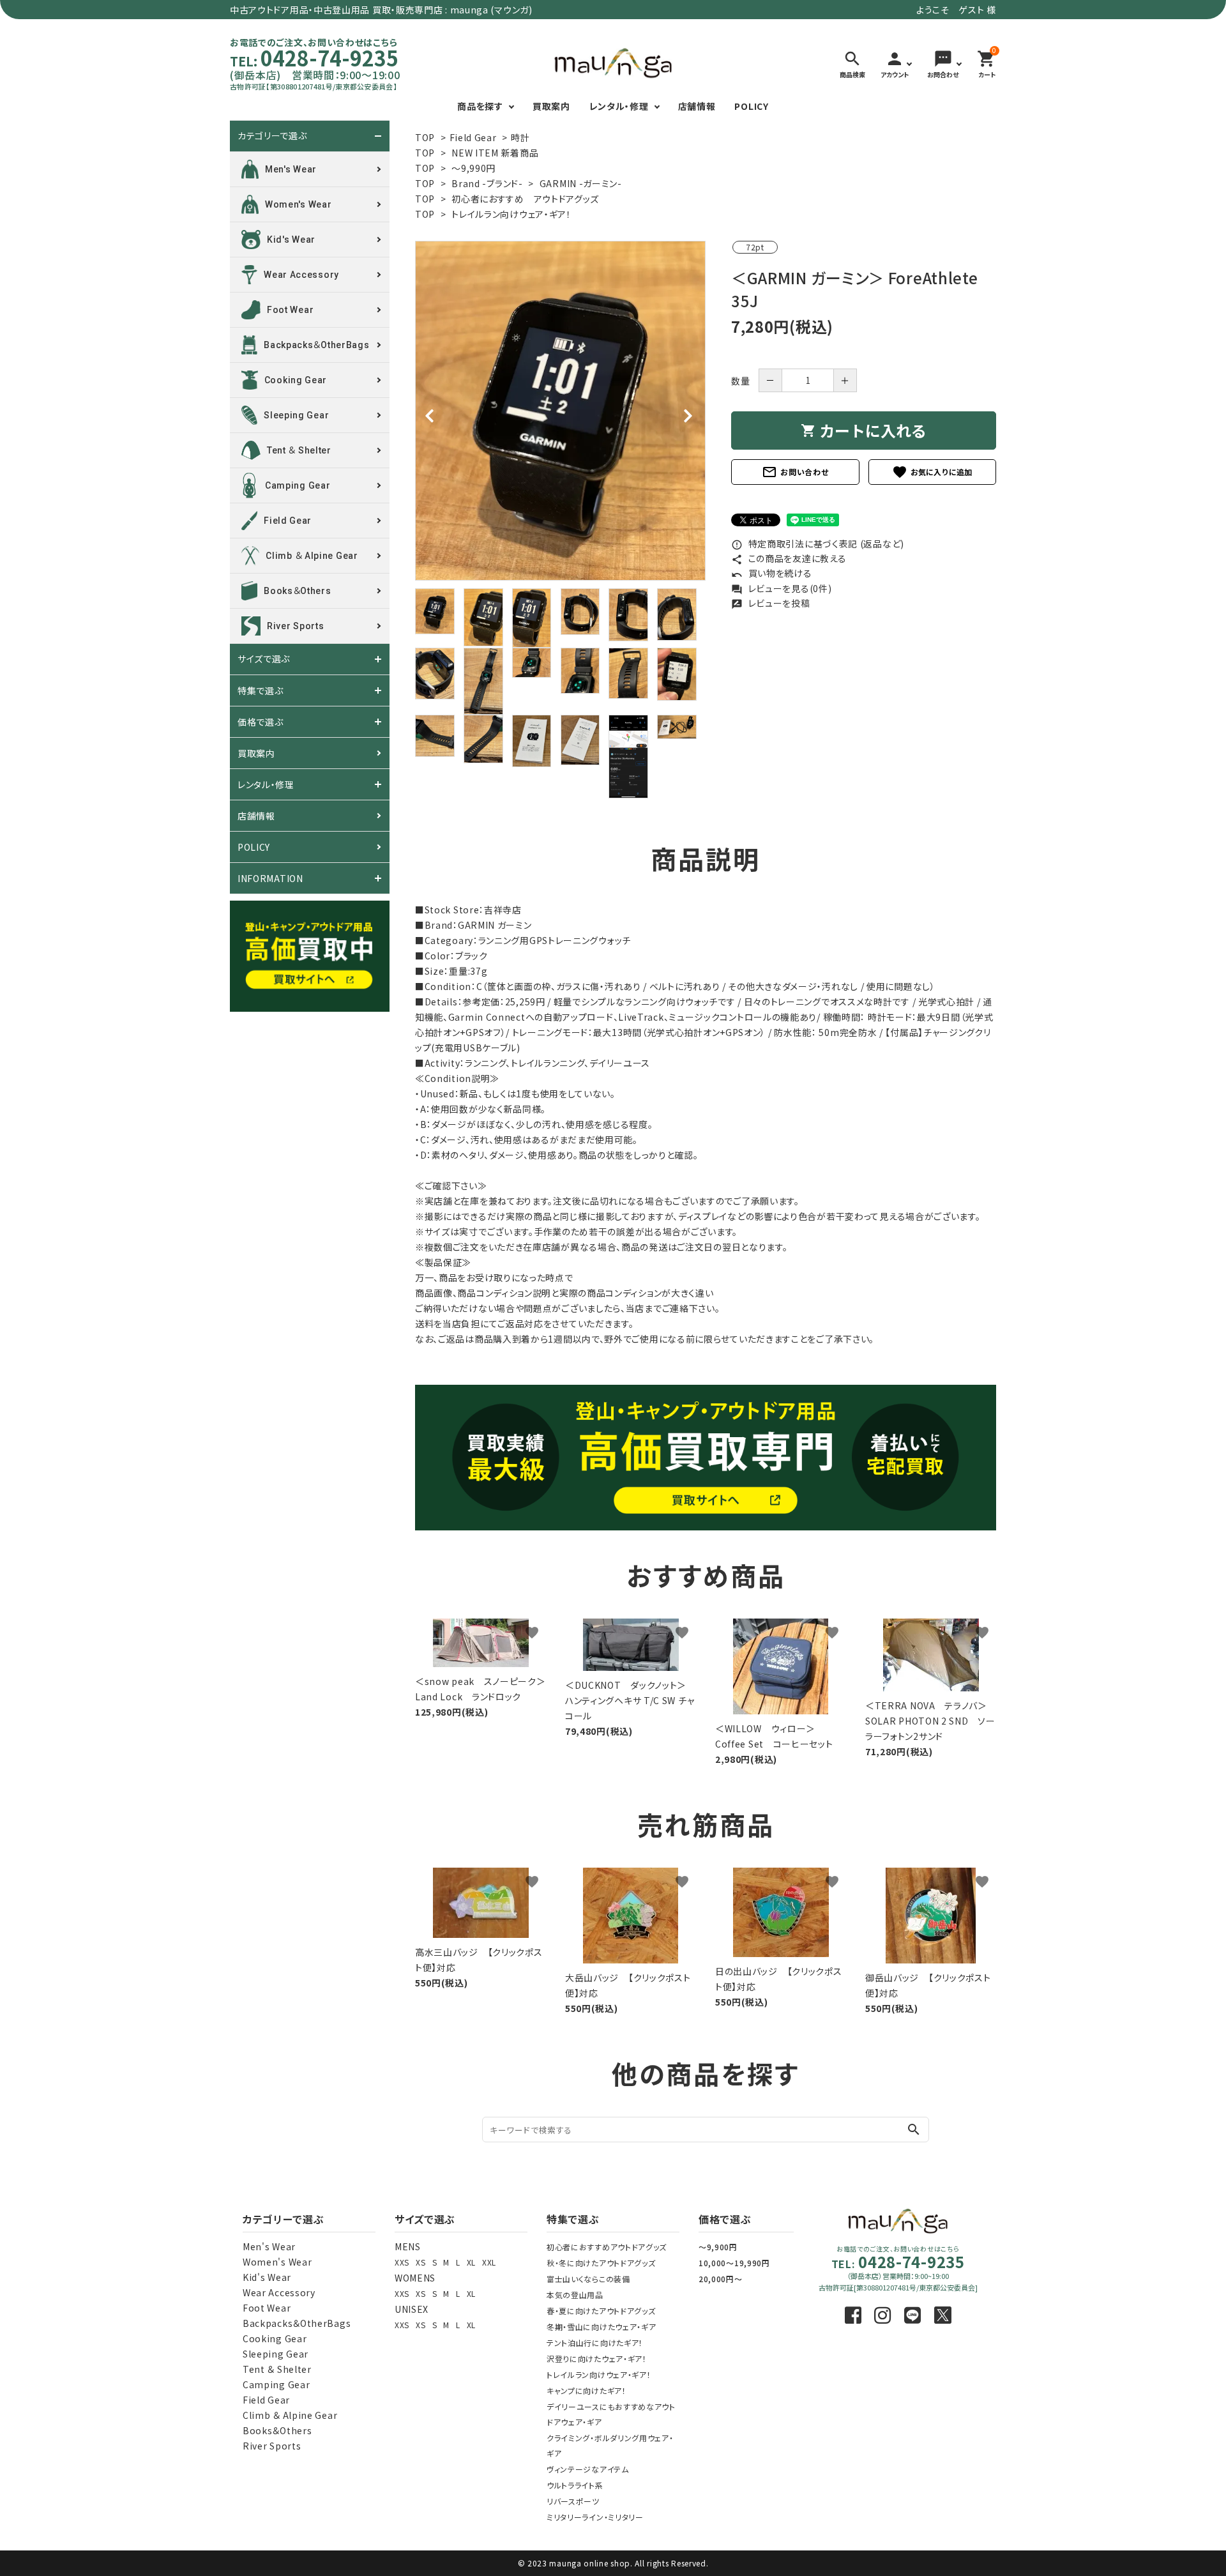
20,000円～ (721, 2279)
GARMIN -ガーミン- (581, 183)
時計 (520, 137)
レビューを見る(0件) (781, 588)
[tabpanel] (560, 411)
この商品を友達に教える (789, 558)
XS (420, 2262)
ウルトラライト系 (575, 2485)
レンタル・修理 (619, 106)
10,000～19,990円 (734, 2263)
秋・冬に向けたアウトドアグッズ (601, 2263)
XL (471, 2262)
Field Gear (473, 137)
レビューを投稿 (771, 603)
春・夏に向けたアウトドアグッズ (601, 2311)
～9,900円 (718, 2247)
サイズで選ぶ (264, 659)
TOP (425, 137)
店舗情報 (697, 106)
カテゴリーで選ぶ (272, 136)
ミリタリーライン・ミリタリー (595, 2517)
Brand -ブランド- (487, 183)
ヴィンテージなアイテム (588, 2469)
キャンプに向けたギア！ (587, 2390)
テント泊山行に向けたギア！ (595, 2343)
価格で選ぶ (261, 722)
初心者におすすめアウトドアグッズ (607, 2247)
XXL (489, 2262)
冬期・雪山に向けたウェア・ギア (602, 2327)
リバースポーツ (573, 2501)
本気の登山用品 (575, 2295)
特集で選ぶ (261, 690)
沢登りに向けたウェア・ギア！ (597, 2359)
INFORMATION (270, 878)
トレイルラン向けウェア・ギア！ (511, 214)
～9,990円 (473, 168)
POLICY (751, 106)
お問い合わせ (795, 472)
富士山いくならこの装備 (588, 2279)
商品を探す (480, 106)
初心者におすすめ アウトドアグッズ (525, 199)
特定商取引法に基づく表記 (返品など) (818, 544)
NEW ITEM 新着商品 (495, 153)
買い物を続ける (772, 573)
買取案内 (551, 106)
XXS (402, 2262)
